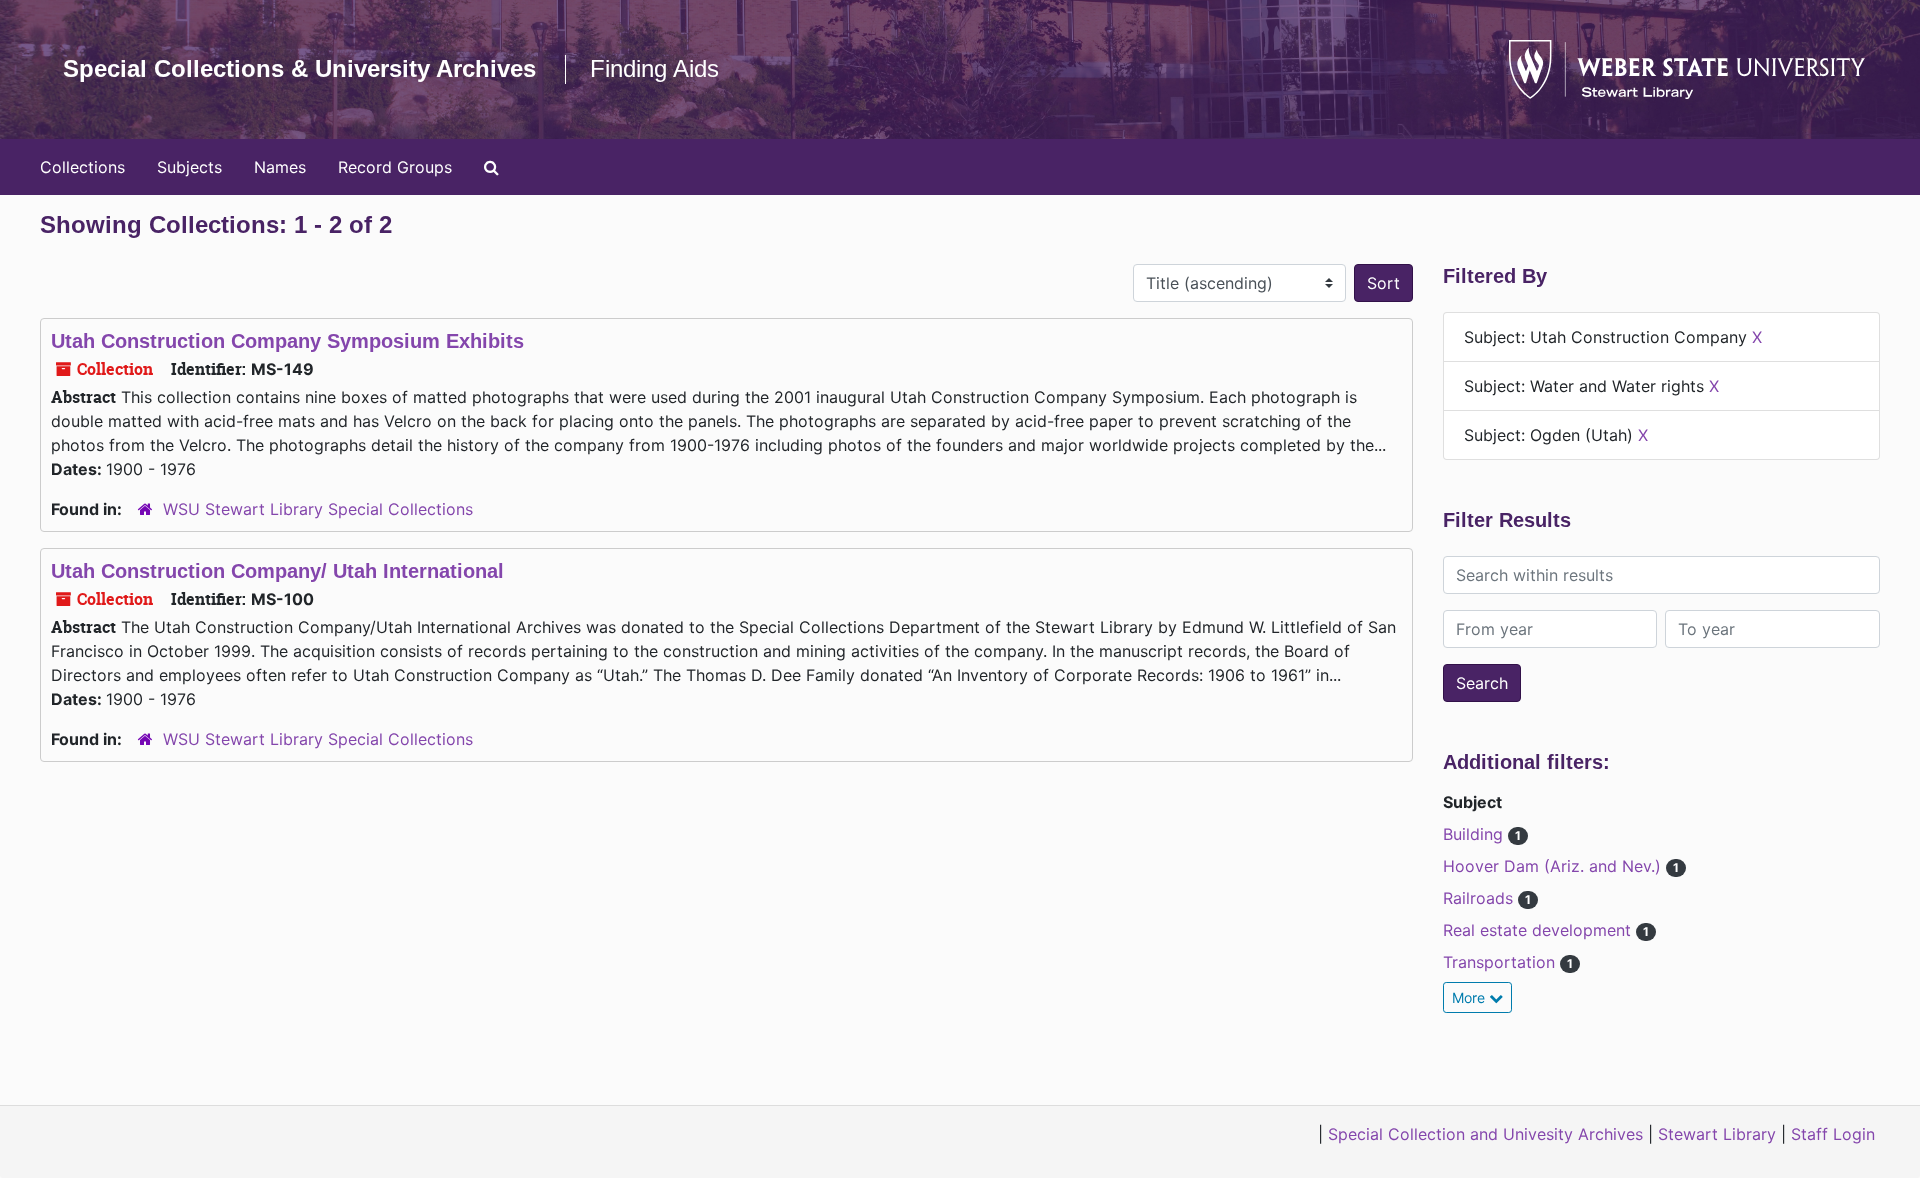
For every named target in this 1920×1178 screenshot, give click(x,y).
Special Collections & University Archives (299, 68)
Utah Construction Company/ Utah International (277, 571)
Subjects (189, 167)
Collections (82, 167)
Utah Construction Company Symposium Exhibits (287, 341)
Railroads (1480, 898)
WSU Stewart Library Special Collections (318, 509)
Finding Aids (654, 68)
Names (280, 167)
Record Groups (395, 167)
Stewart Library (1717, 1134)
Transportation (1501, 962)
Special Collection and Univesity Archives (1485, 1134)
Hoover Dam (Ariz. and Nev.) (1554, 866)
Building (1475, 834)
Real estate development (1539, 930)
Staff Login (1833, 1134)
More (1470, 997)
